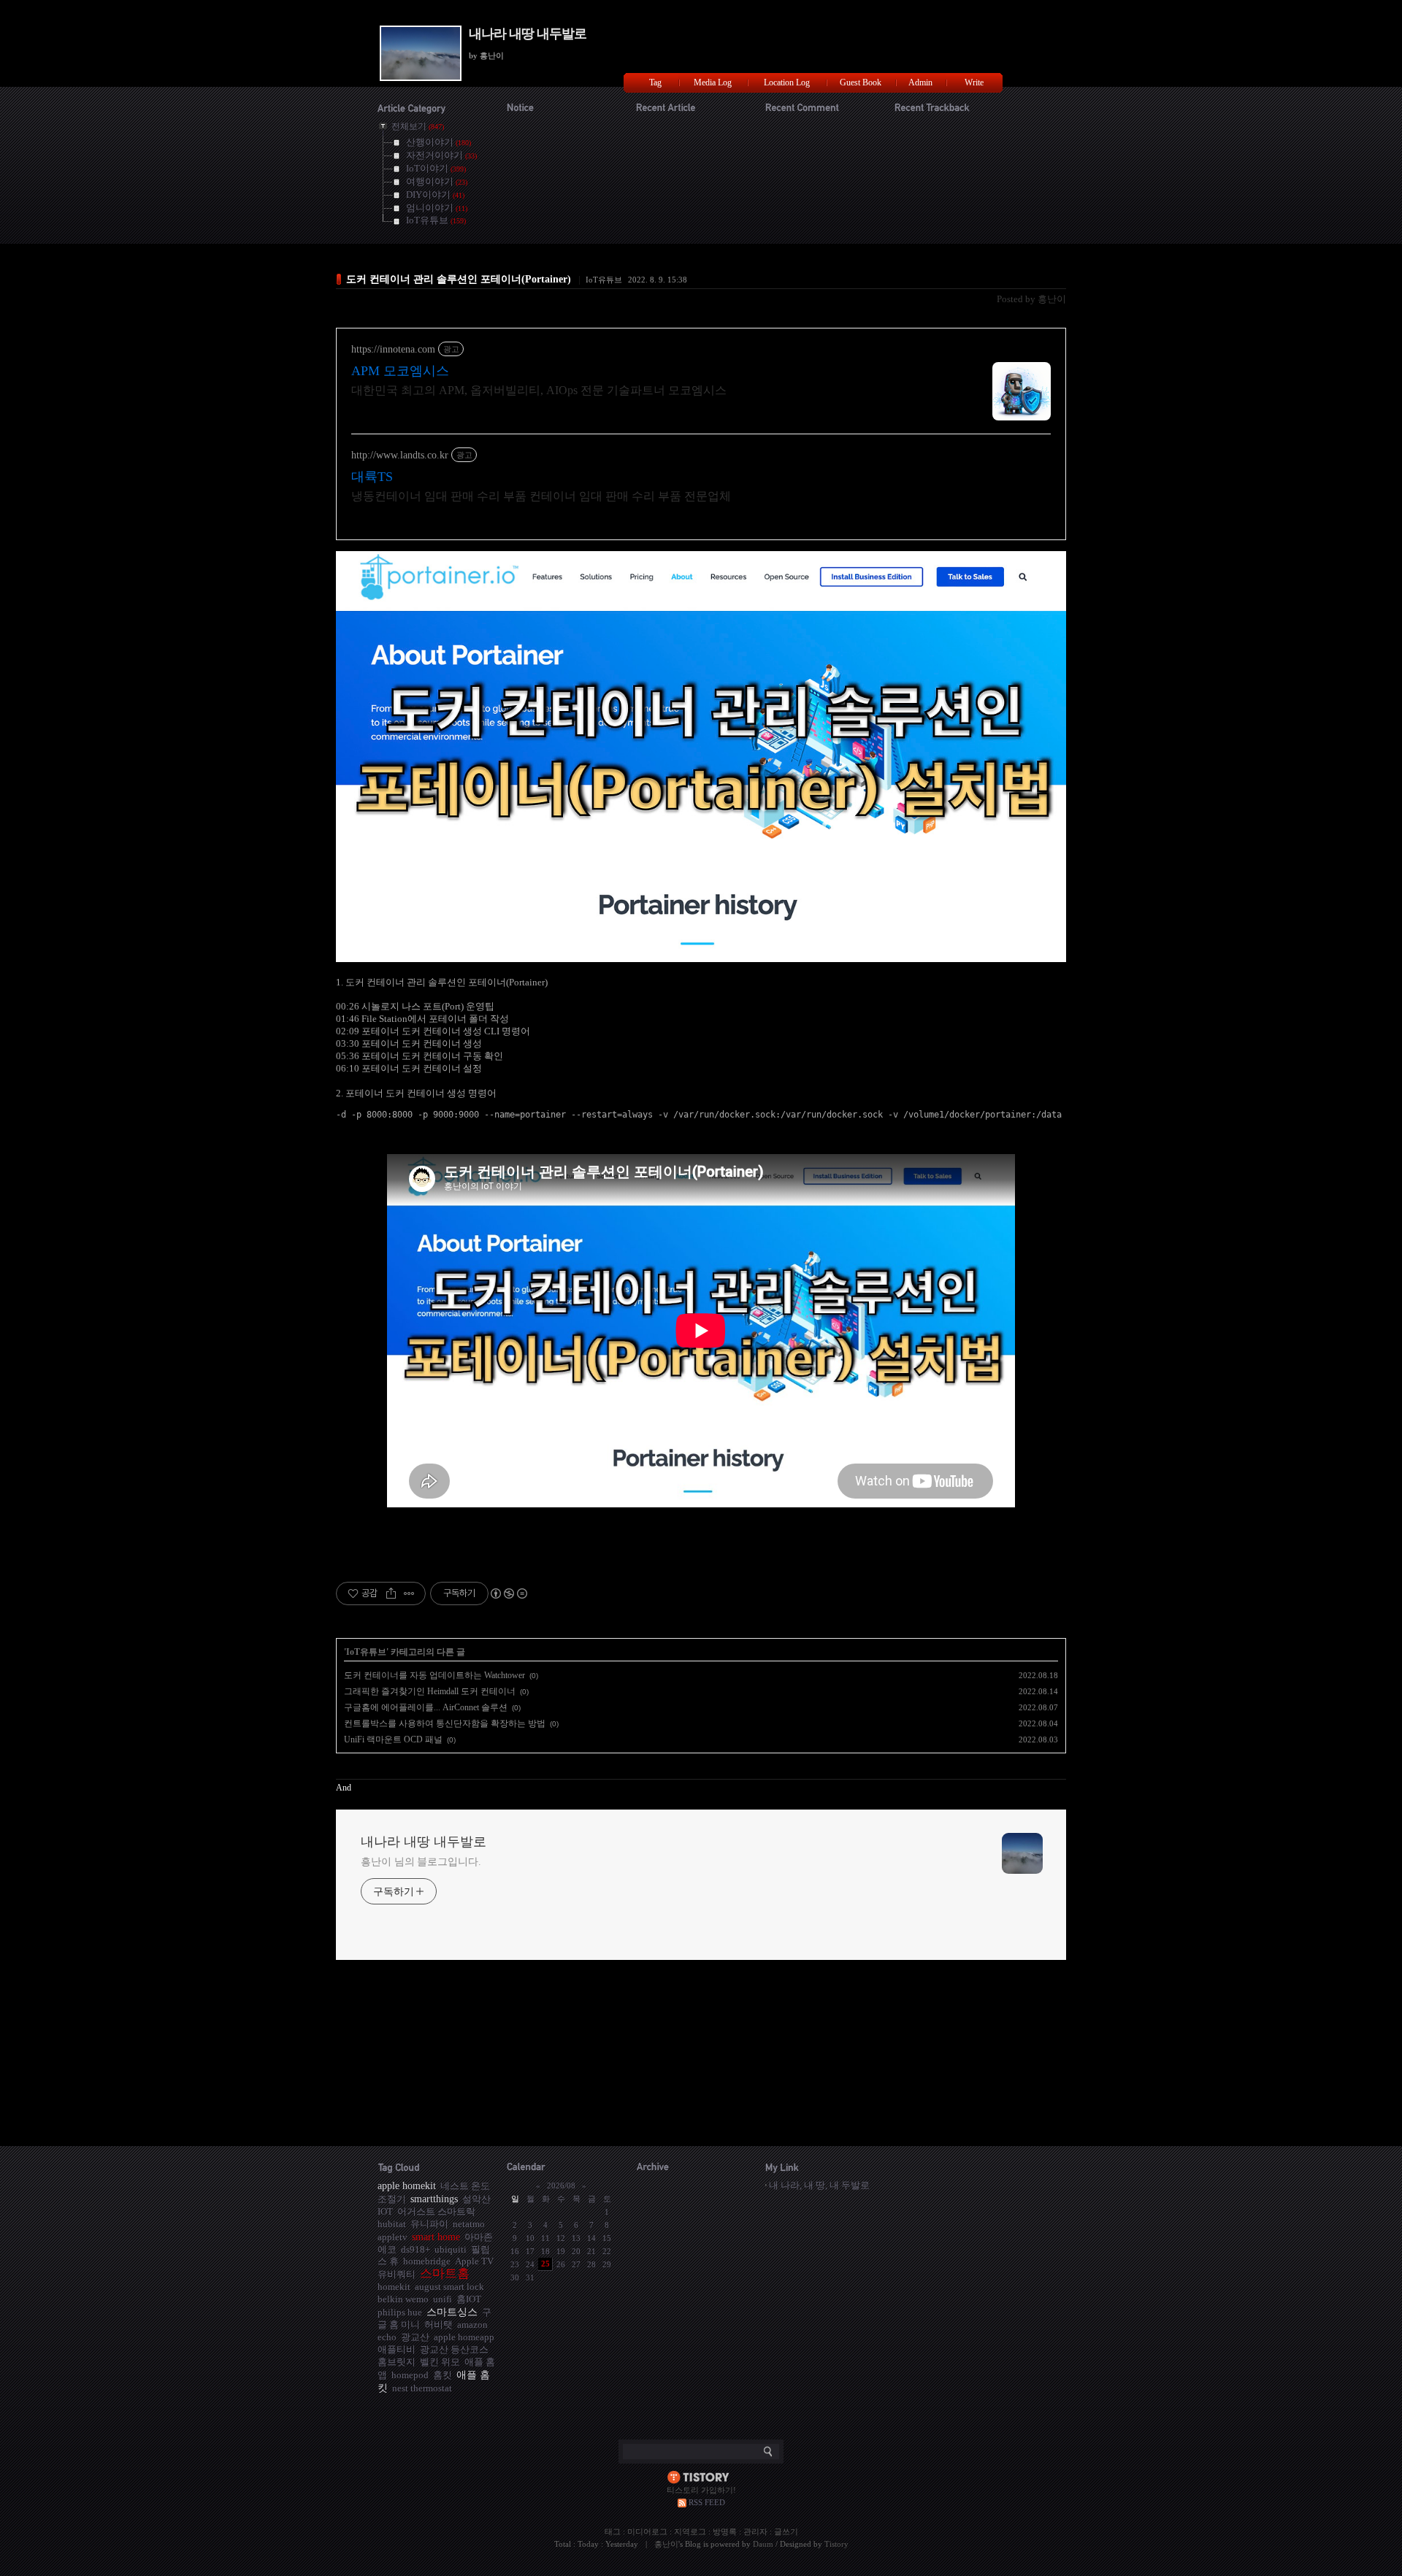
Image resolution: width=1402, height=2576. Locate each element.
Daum (763, 2544)
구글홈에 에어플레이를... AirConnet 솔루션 (426, 1707)
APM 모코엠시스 (400, 371)
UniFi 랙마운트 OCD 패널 (393, 1739)
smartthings (434, 2199)
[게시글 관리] (409, 1593)
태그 (613, 2531)
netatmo (469, 2224)
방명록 (725, 2531)
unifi (443, 2299)
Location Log (787, 82)
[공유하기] (391, 1593)
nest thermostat (422, 2388)
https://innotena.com (393, 349)
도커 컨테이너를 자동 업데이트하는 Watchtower (434, 1675)
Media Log (713, 82)
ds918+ (415, 2249)
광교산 (415, 2337)
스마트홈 (445, 2273)
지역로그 (690, 2531)
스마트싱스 (452, 2312)
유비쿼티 (397, 2274)
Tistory (836, 2544)
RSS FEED (707, 2502)
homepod (410, 2375)
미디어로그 (647, 2531)
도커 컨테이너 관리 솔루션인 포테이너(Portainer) (459, 279)
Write (974, 82)
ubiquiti (451, 2249)
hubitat (392, 2224)
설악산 (476, 2199)
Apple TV (474, 2261)
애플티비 (397, 2349)
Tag (655, 82)
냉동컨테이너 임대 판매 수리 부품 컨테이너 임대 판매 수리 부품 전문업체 (541, 496)
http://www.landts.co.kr (400, 455)
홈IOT (469, 2299)
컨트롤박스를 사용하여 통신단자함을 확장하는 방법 (445, 1723)
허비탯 (438, 2325)
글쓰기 (786, 2531)
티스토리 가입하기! (701, 2490)
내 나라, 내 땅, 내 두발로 (819, 2185)
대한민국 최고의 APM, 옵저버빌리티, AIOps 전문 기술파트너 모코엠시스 (539, 390)
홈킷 (443, 2375)
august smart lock (449, 2287)
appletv (392, 2237)
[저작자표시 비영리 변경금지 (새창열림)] (508, 1593)
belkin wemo (403, 2299)
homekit (394, 2287)
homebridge (427, 2261)
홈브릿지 (397, 2362)
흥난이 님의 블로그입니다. (421, 1862)
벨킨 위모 (440, 2362)
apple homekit (407, 2185)
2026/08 (561, 2185)
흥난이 (666, 2544)
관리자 (755, 2531)
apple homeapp (464, 2337)
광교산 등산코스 (454, 2349)
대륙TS (372, 477)
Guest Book (861, 82)
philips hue (400, 2312)
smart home (436, 2237)
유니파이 (429, 2224)
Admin (920, 82)
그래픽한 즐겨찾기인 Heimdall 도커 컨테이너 (430, 1691)
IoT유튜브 (604, 280)
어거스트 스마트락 (436, 2211)
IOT (385, 2211)
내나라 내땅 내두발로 (528, 34)
